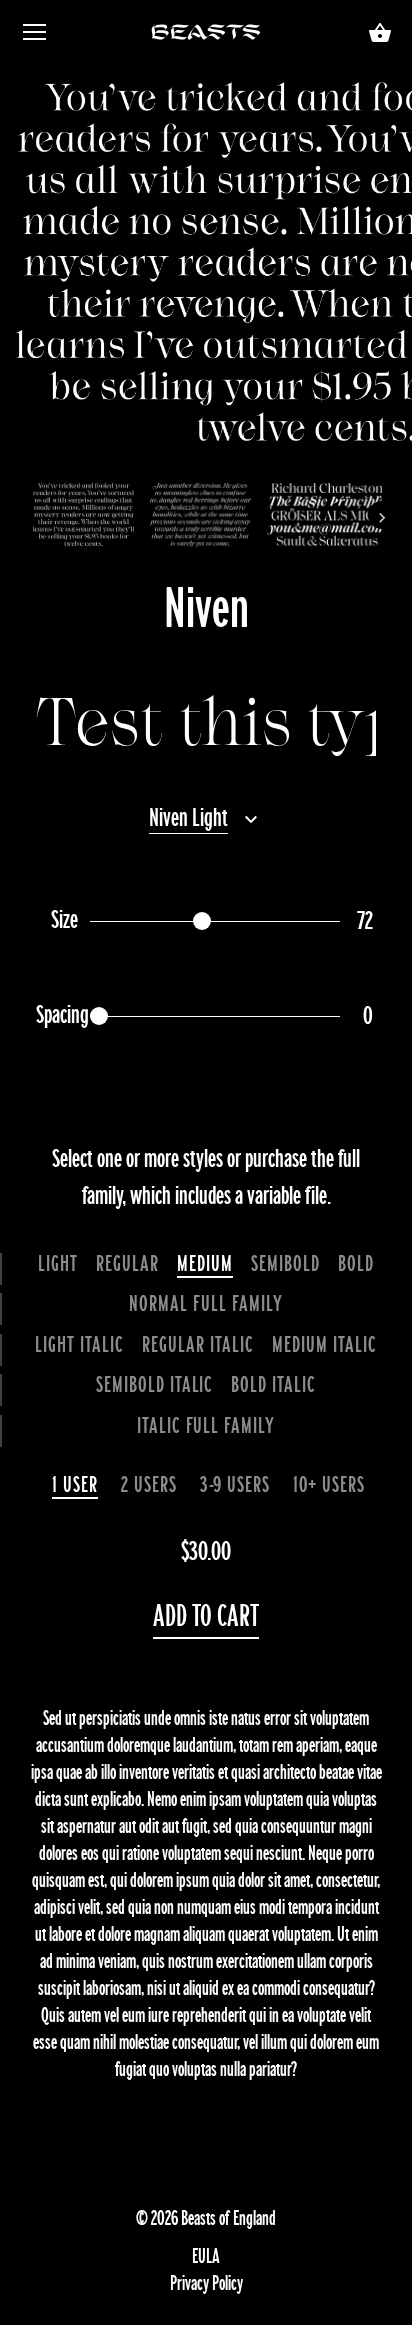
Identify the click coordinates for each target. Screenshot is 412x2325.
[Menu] (35, 36)
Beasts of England (228, 2218)
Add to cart (206, 1616)
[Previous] (30, 515)
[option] (83, 515)
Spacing (62, 1015)
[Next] (382, 515)
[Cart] (380, 34)
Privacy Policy (206, 2283)
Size (64, 920)
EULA (206, 2256)
